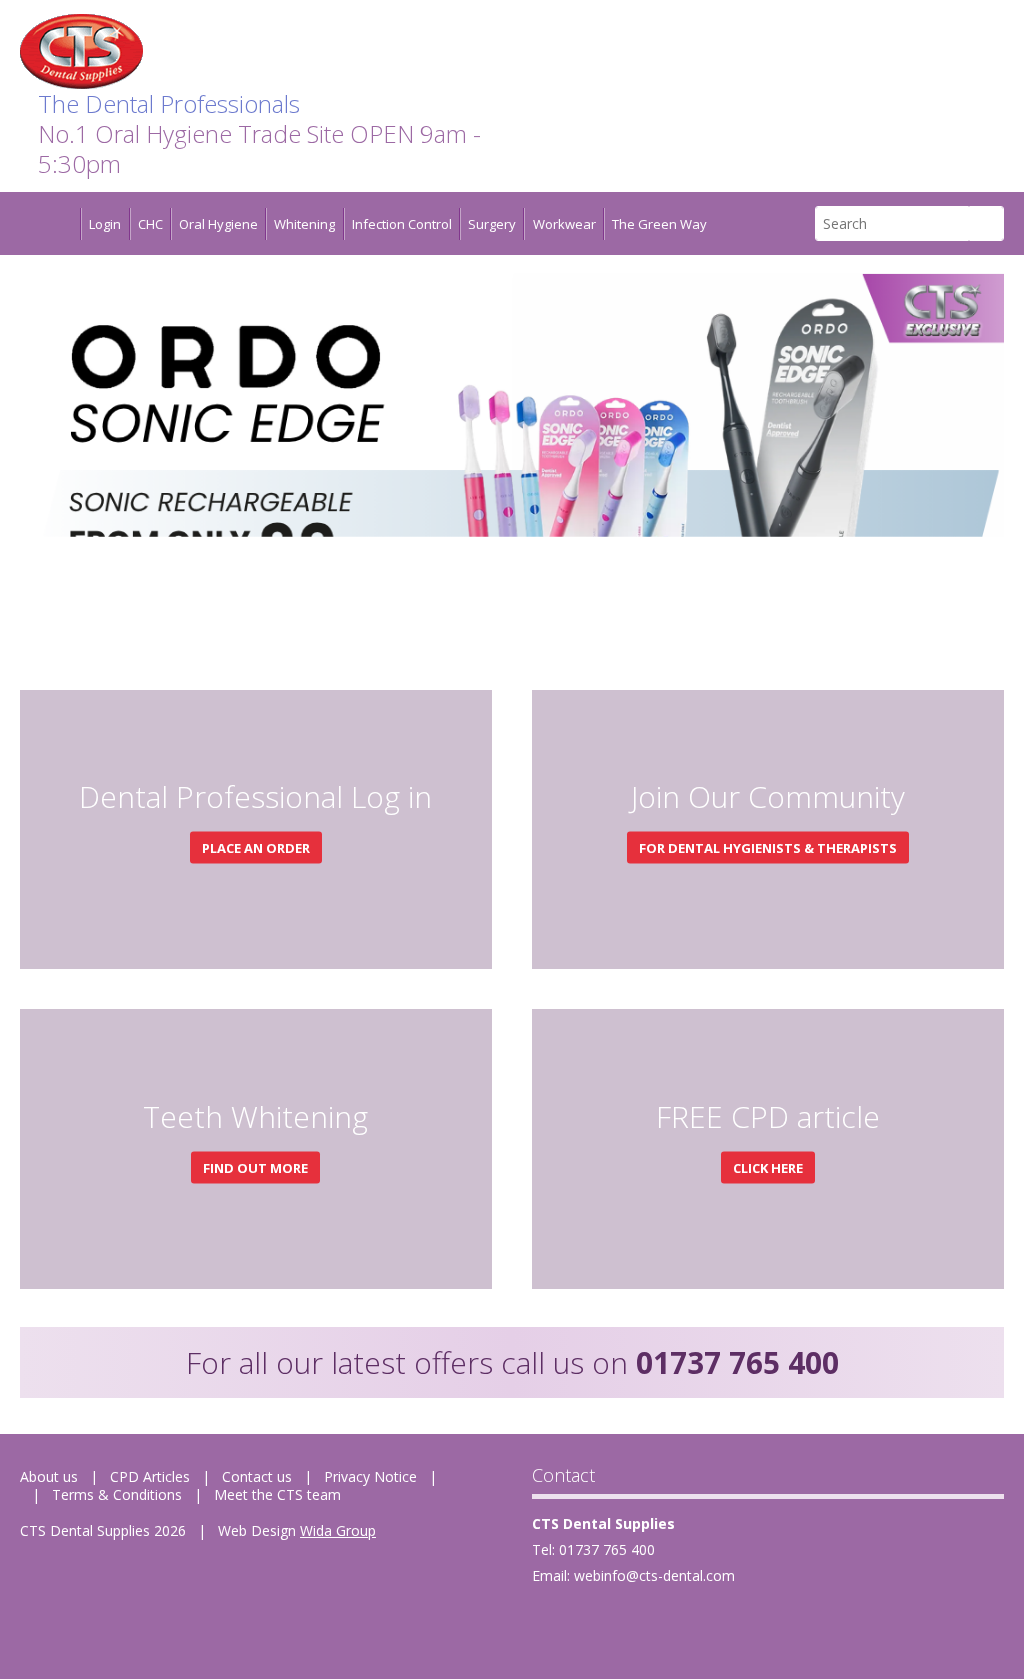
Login (105, 224)
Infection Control (402, 224)
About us (49, 1476)
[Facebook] (548, 1624)
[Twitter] (595, 1624)
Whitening (304, 224)
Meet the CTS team (277, 1494)
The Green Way (659, 224)
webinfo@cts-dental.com (654, 1575)
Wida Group (338, 1530)
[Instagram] (689, 1624)
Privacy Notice (370, 1476)
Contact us (257, 1476)
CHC (150, 224)
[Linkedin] (642, 1624)
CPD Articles (150, 1476)
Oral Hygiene (218, 224)
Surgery (492, 224)
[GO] (986, 223)
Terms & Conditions (117, 1494)
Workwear (564, 224)
